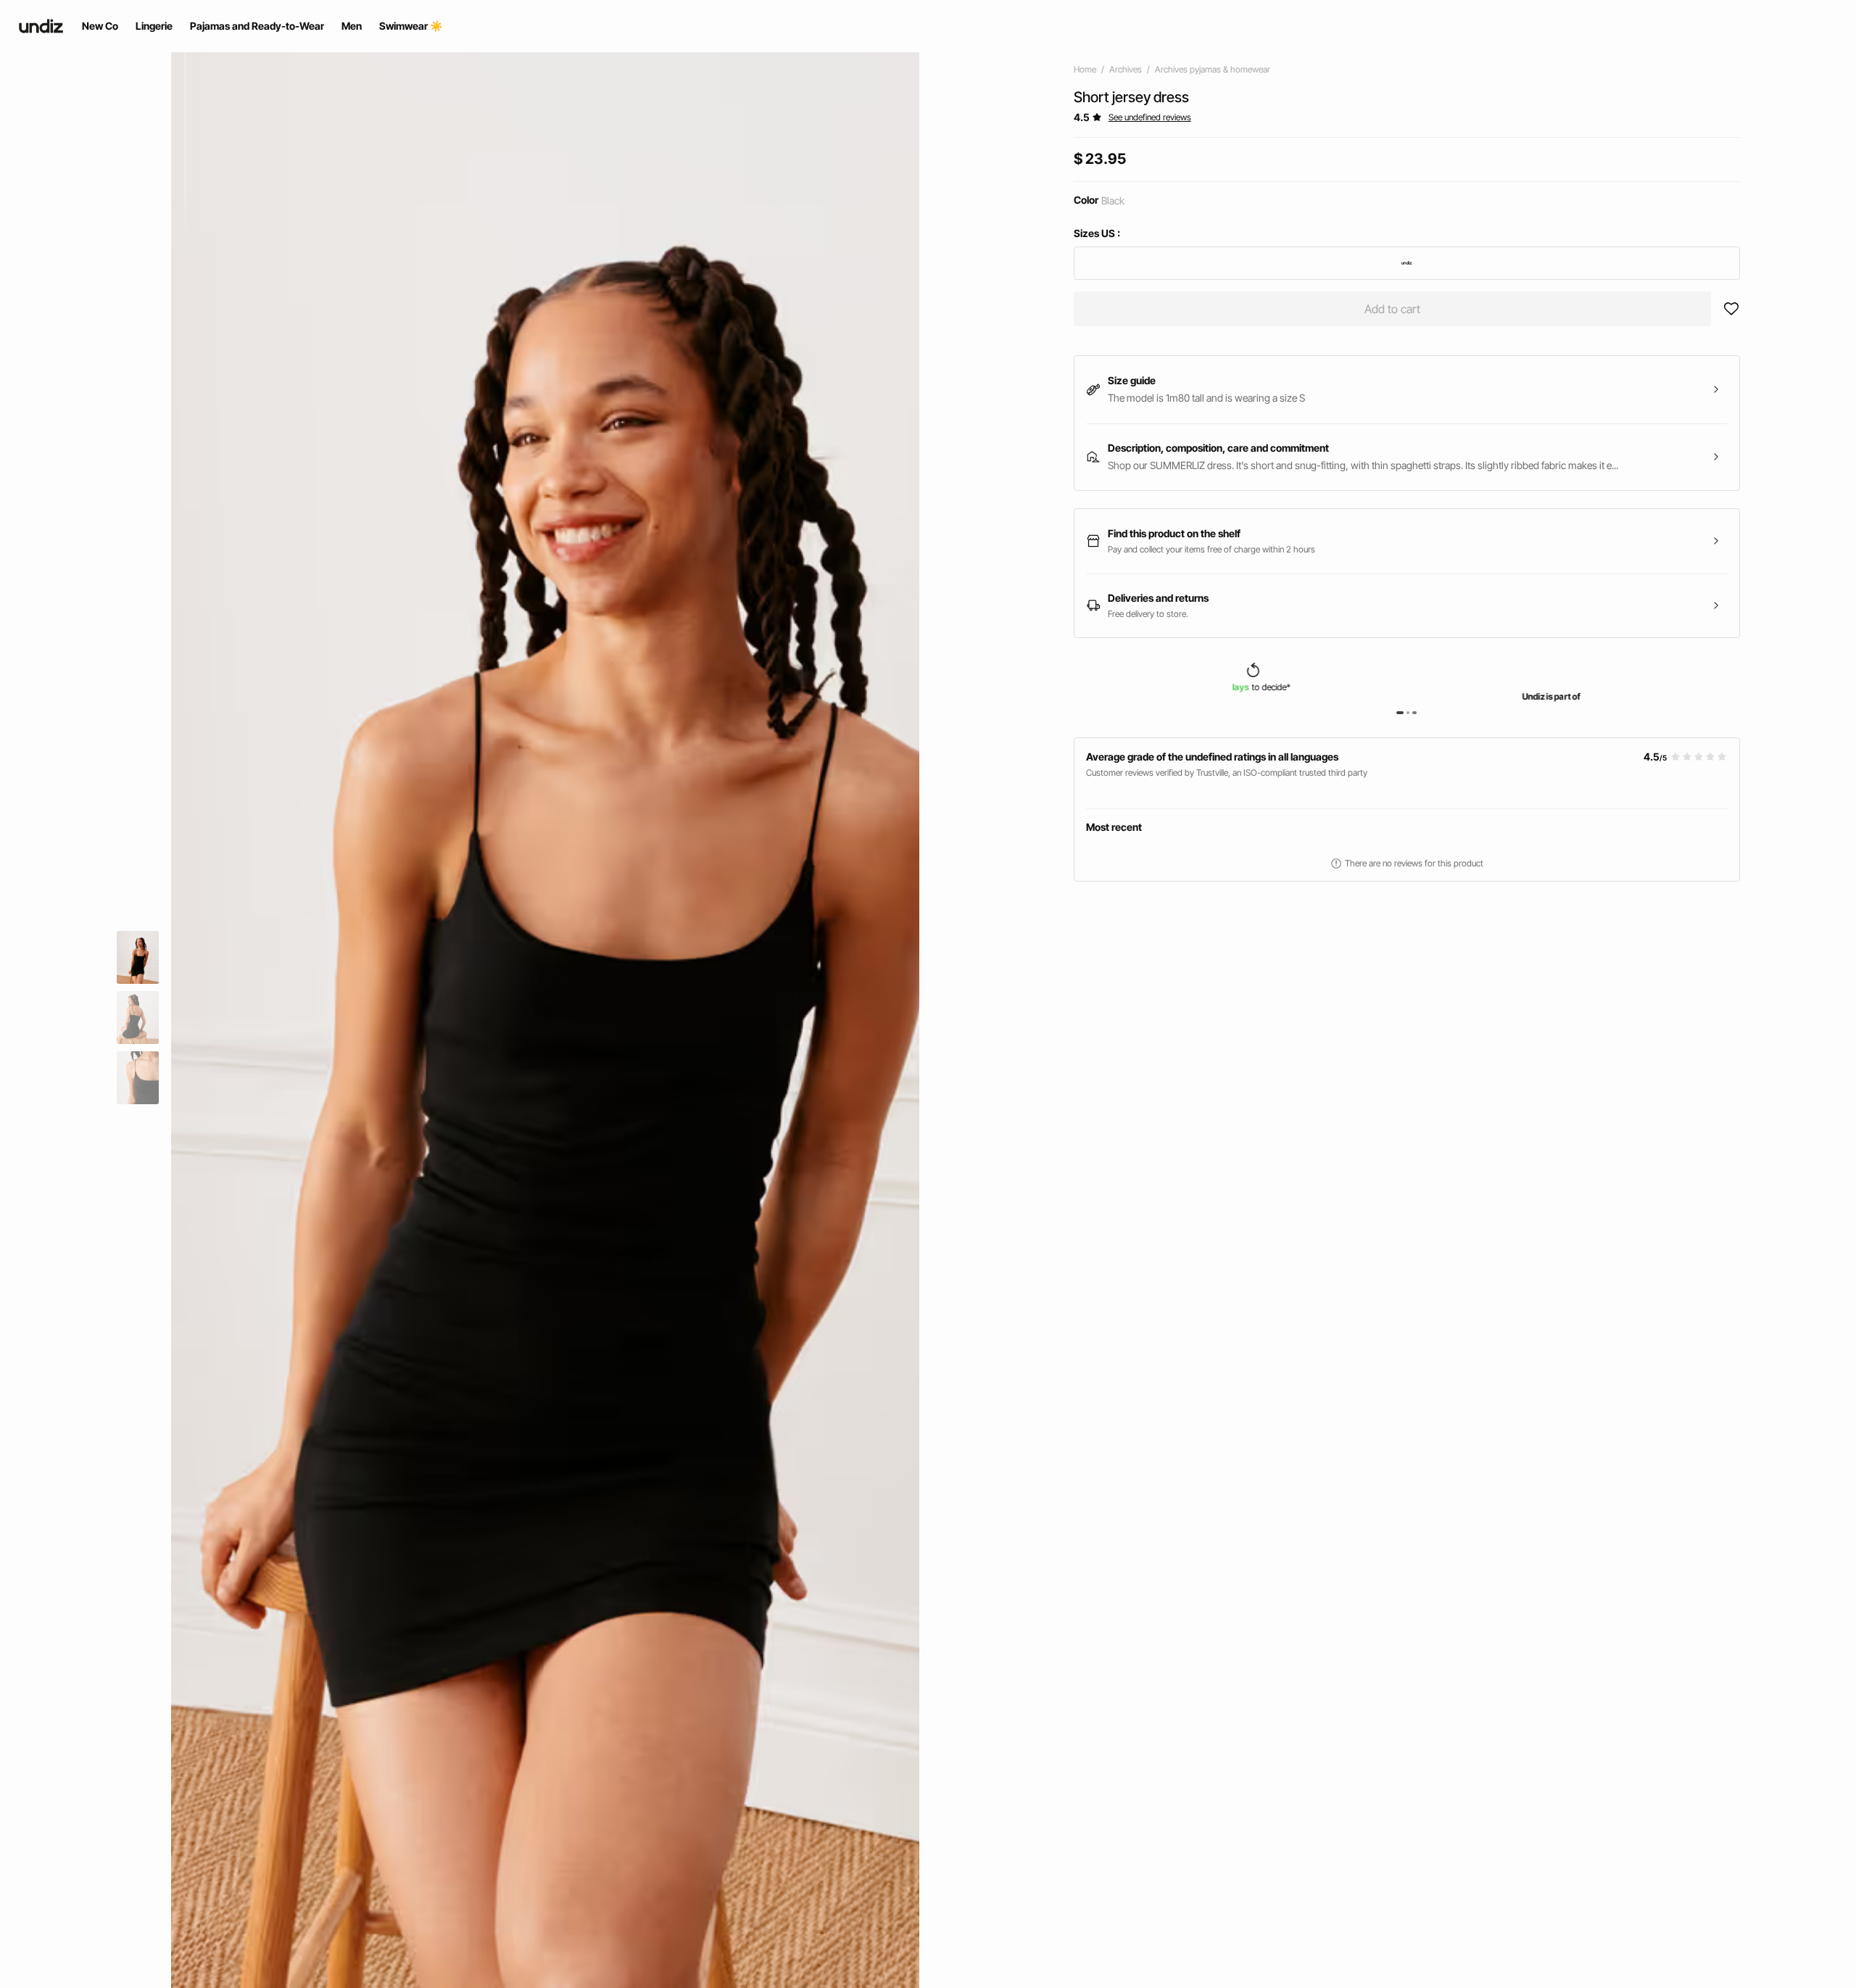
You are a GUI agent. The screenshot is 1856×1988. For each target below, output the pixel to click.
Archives (1126, 69)
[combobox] (1407, 263)
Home (1085, 69)
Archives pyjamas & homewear (1213, 69)
